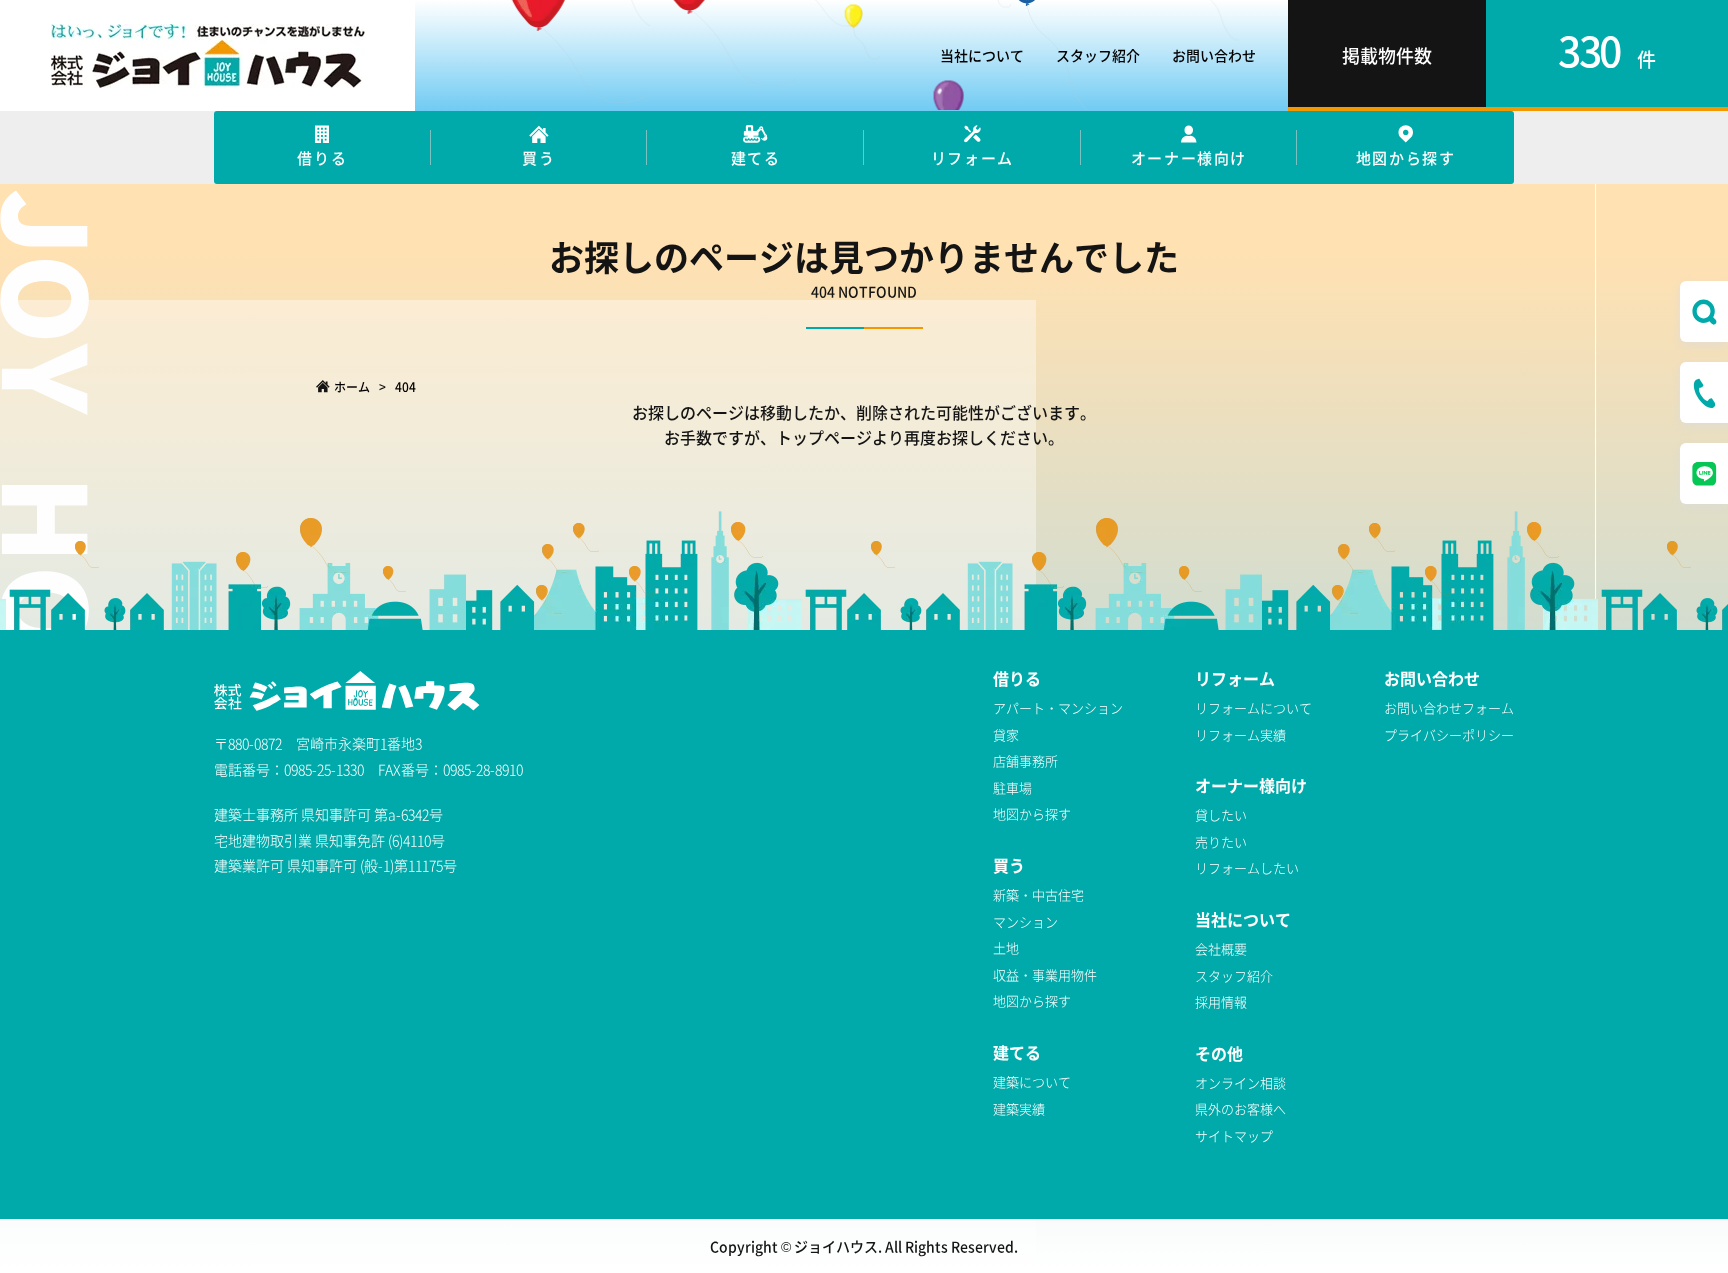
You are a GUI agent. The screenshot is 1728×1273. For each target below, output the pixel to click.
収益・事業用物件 (1045, 974)
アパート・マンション (1058, 707)
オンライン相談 (1240, 1082)
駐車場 (1012, 787)
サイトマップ (1234, 1135)
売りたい (1221, 841)
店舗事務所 (1025, 760)
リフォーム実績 (1240, 734)
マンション (1025, 921)
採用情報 (1221, 1001)
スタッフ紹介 (1098, 55)
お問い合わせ (1214, 55)
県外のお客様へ (1240, 1108)
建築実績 (1019, 1108)
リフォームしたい (1247, 867)
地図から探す (1032, 813)
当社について (982, 55)
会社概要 (1221, 948)
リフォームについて (1253, 707)
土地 (1006, 947)
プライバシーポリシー (1449, 734)
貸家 (1006, 734)
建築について (1032, 1081)
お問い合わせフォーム (1449, 707)
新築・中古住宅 (1038, 894)
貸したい (1221, 814)
